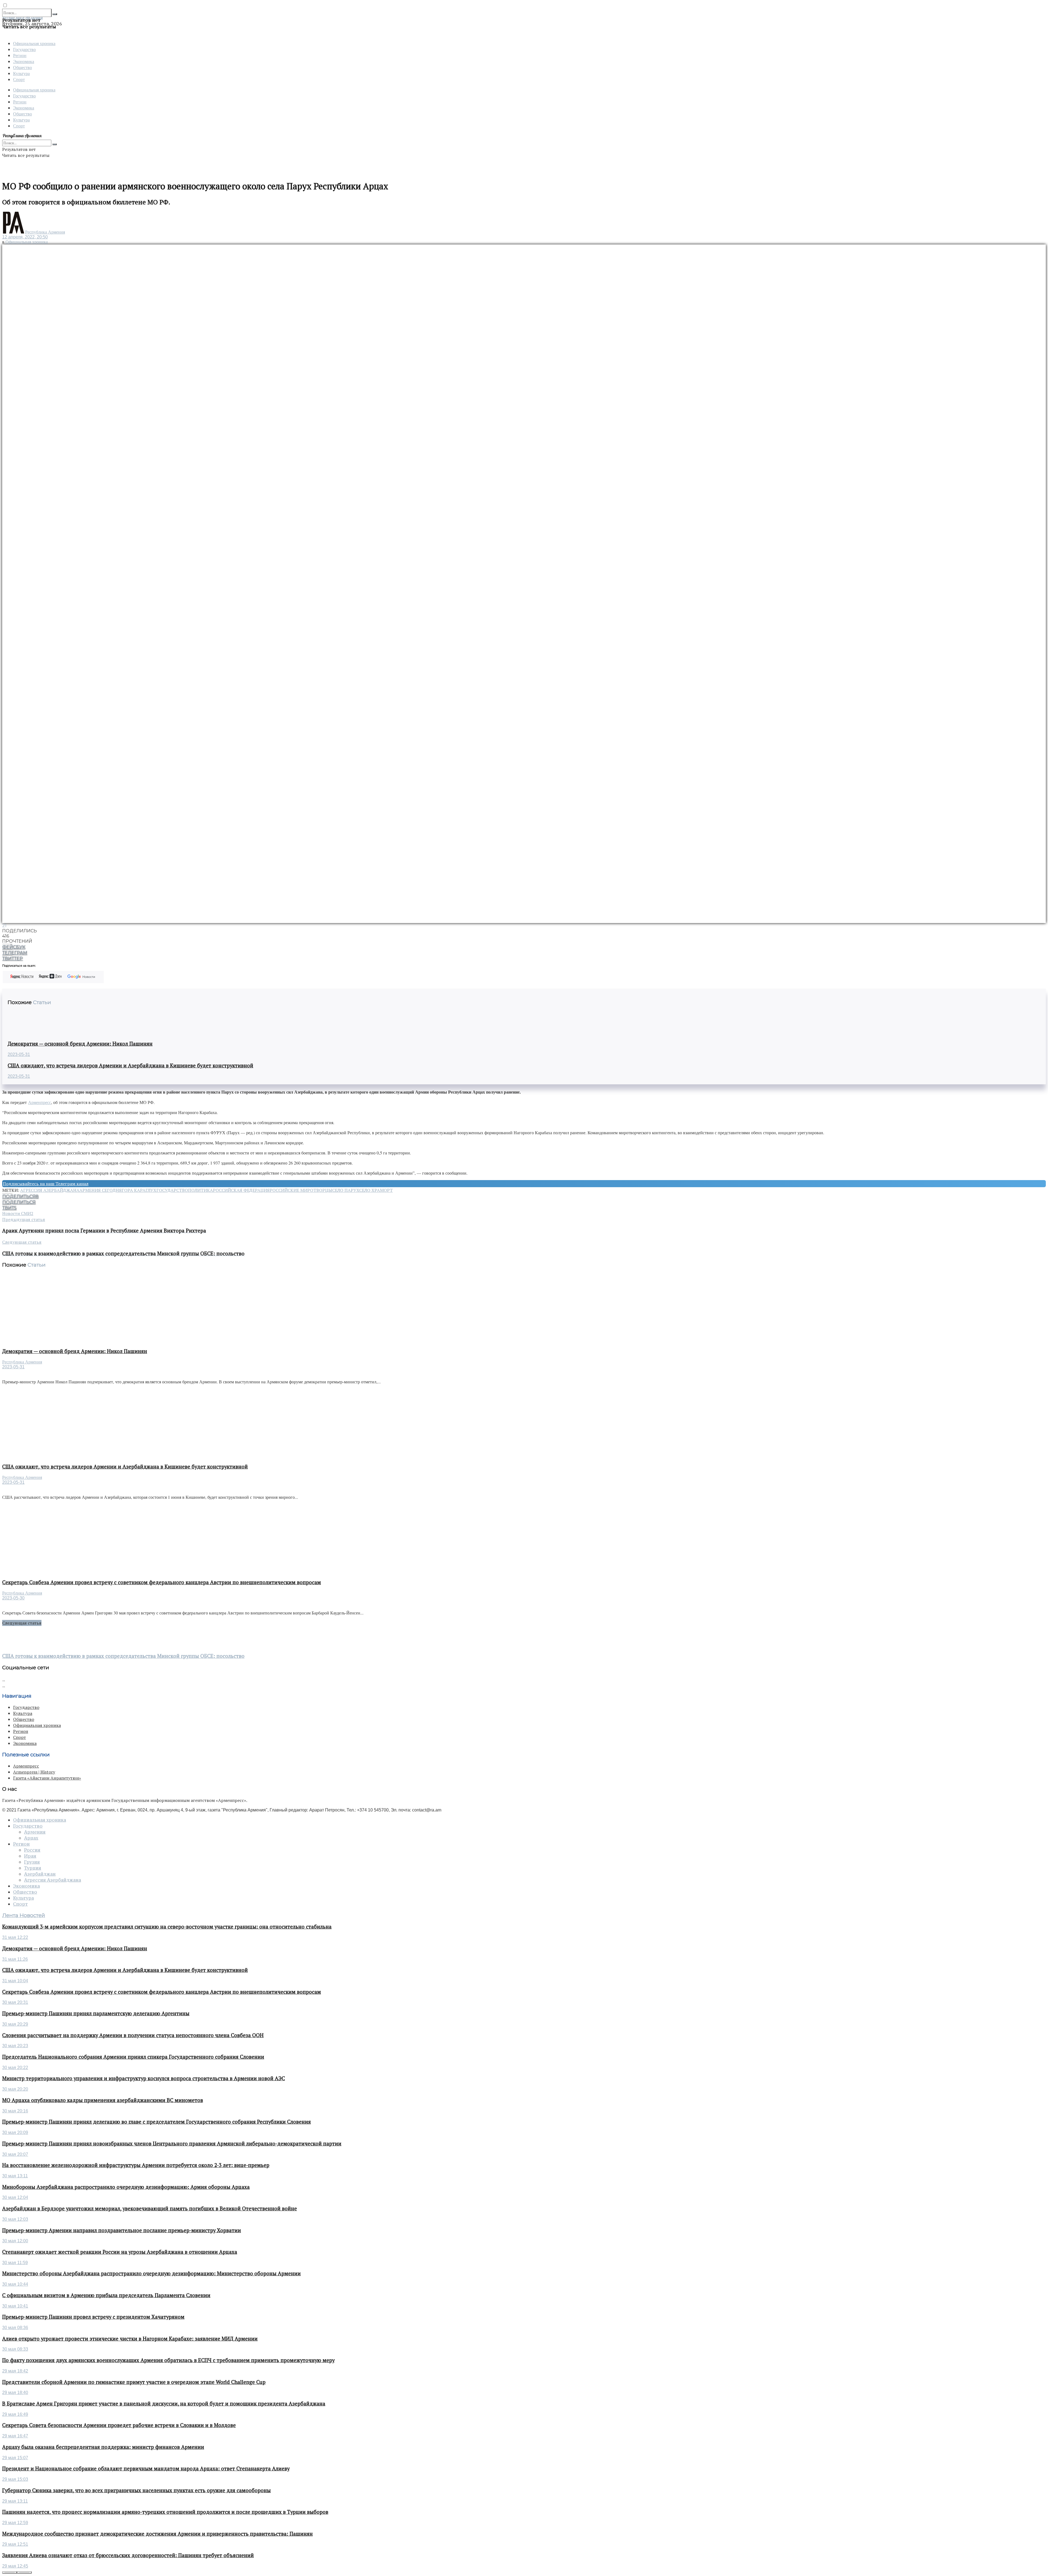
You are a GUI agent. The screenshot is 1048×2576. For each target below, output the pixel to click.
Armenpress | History (34, 1772)
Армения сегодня (101, 1190)
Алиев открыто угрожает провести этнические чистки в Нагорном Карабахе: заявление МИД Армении (130, 2339)
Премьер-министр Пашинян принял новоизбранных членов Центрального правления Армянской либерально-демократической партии (172, 2144)
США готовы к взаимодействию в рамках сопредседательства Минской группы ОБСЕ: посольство (123, 1656)
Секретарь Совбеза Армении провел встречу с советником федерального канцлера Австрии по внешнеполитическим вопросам (162, 1582)
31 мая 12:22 (15, 1937)
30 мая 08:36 (15, 2328)
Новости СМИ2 (18, 1213)
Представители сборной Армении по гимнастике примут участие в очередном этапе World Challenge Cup (134, 2382)
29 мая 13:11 (15, 2501)
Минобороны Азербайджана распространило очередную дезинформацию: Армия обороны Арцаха (126, 2187)
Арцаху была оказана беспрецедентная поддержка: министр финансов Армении (103, 2447)
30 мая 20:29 (15, 2024)
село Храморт (376, 1190)
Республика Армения (45, 232)
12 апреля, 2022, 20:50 (25, 237)
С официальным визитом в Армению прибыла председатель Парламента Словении (106, 2295)
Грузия (32, 1862)
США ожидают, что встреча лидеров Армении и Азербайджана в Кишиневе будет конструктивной (130, 1065)
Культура (21, 73)
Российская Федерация (241, 1190)
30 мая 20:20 (15, 2089)
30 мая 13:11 (15, 2176)
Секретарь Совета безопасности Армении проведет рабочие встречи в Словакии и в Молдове (119, 2425)
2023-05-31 (19, 1054)
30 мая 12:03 (15, 2219)
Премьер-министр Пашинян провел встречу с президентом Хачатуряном (93, 2317)
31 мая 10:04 (15, 1981)
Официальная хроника (34, 43)
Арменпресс (40, 1102)
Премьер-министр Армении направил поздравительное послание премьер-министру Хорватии (122, 2230)
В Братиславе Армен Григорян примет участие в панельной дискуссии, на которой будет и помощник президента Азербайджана (164, 2404)
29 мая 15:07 (15, 2458)
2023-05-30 (13, 1598)
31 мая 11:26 (15, 1959)
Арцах (31, 1838)
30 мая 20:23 (15, 2046)
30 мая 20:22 (15, 2068)
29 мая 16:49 (15, 2414)
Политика (200, 1190)
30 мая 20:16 (15, 2111)
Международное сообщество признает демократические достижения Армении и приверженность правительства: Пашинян (157, 2534)
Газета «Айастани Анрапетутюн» (47, 1778)
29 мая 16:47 (15, 2436)
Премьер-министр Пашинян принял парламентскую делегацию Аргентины (96, 2013)
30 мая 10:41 (15, 2306)
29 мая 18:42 (15, 2371)
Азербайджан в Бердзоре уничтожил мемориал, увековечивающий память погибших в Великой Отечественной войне (150, 2208)
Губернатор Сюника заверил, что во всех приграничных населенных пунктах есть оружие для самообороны (136, 2490)
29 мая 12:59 (15, 2523)
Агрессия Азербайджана (50, 1190)
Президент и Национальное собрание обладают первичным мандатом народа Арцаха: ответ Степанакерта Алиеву (146, 2468)
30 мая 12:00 (15, 2241)
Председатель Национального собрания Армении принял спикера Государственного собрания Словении (133, 2057)
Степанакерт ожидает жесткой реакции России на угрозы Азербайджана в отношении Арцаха (120, 2252)
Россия (32, 1850)
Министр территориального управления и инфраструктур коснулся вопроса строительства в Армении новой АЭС (144, 2078)
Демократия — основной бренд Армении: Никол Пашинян (80, 1044)
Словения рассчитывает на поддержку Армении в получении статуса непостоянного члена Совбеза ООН (133, 2035)
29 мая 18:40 (15, 2393)
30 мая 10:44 (15, 2284)
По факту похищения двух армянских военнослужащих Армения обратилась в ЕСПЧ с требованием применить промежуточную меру (168, 2360)
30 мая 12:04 (15, 2197)
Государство (24, 49)
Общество (23, 67)
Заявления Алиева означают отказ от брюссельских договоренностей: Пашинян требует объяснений (128, 2555)
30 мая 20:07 (15, 2154)
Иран (30, 1856)
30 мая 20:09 (15, 2132)
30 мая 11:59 (15, 2263)
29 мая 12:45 (15, 2566)
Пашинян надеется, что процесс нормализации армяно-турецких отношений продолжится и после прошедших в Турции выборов (165, 2512)
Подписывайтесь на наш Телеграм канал (46, 1184)
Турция (33, 1868)
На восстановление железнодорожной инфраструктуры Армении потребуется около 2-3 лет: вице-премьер (136, 2165)
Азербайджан (40, 1874)
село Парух (346, 1190)
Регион (20, 55)
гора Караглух (139, 1190)
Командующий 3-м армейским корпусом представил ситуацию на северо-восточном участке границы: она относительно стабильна (167, 1927)
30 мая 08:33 (15, 2349)
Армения (35, 1832)
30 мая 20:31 (15, 2002)
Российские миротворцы (301, 1190)
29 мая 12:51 (15, 2544)
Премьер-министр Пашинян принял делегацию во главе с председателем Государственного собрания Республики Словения (157, 2122)
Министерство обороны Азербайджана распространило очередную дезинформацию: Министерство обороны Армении (151, 2273)
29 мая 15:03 (15, 2479)
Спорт (19, 79)
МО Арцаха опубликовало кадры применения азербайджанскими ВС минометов (103, 2100)
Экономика (24, 61)
